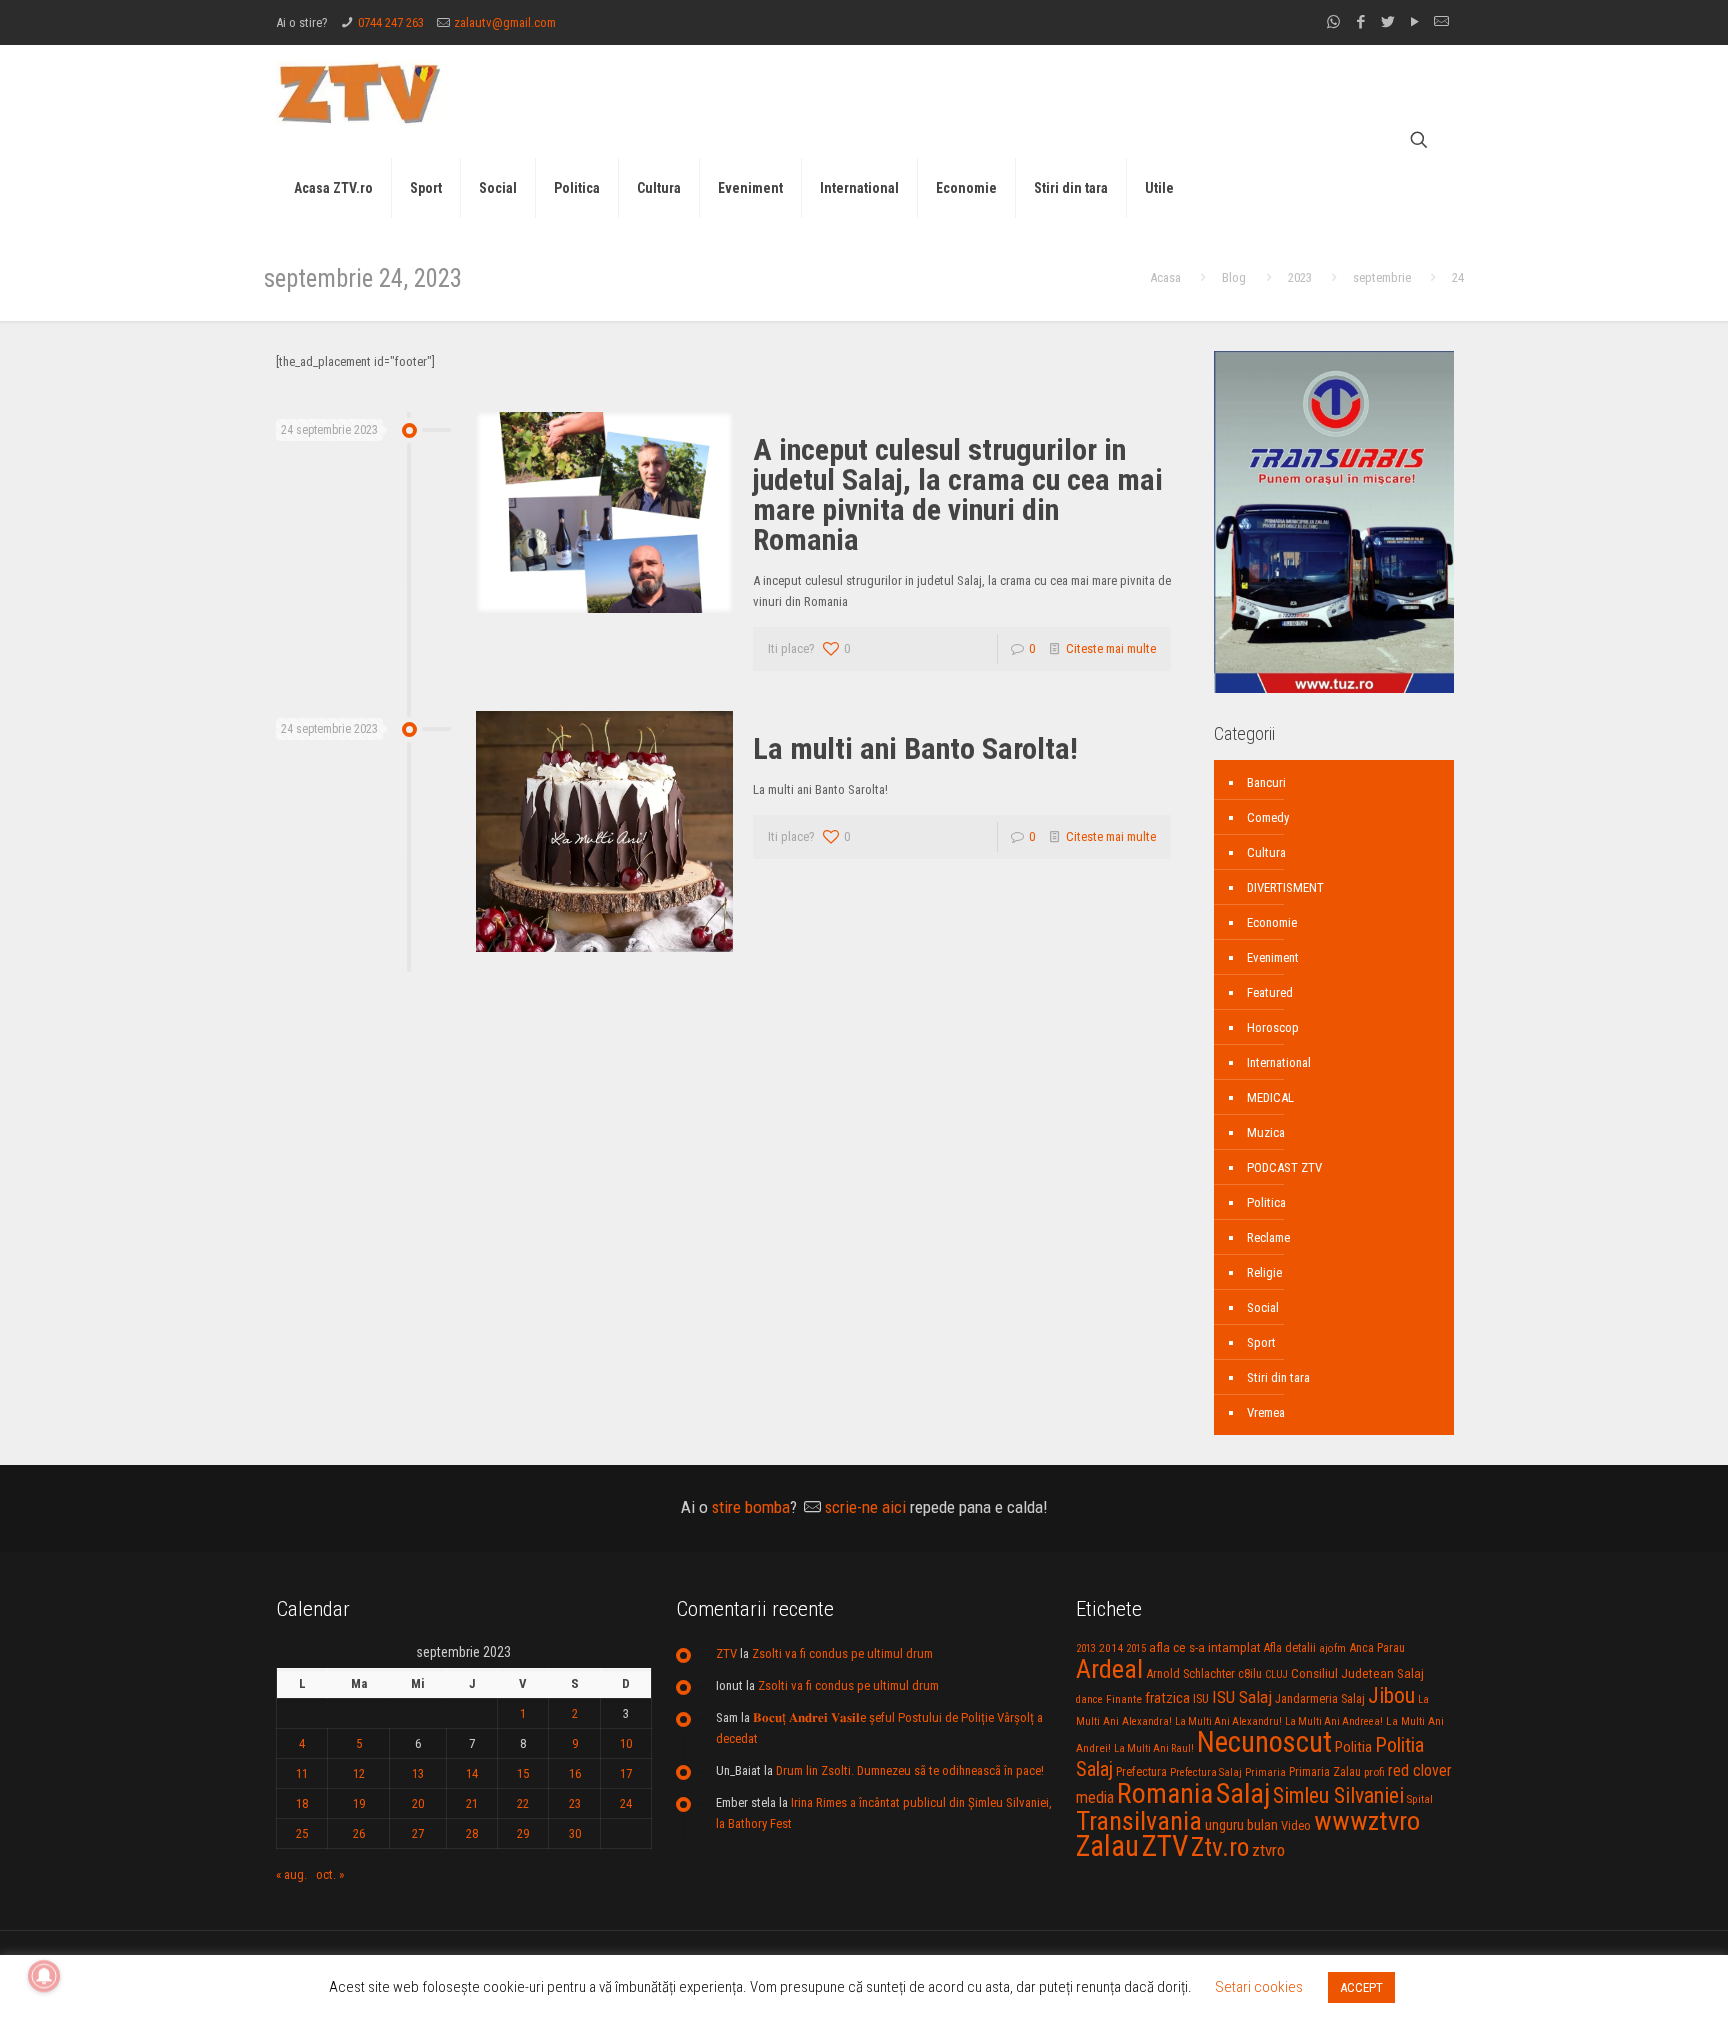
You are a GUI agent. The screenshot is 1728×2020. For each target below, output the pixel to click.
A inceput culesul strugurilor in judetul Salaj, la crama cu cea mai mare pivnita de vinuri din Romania (958, 494)
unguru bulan (1241, 1825)
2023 (1300, 277)
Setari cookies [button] (1259, 1987)
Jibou (1391, 1695)
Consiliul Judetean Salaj (1357, 1673)
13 (418, 1773)
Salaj (1243, 1793)
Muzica (1266, 1132)
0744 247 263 (391, 22)
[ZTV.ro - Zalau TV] (359, 92)
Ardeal (1109, 1669)
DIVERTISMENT (1285, 887)
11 (302, 1773)
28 (472, 1833)
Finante (1124, 1699)
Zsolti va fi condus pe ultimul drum (842, 1653)
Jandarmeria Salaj (1320, 1698)
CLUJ (1276, 1674)
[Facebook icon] (1360, 22)
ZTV (726, 1653)
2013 (1086, 1648)
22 (523, 1803)
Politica (1266, 1202)
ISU (1201, 1699)
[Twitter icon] (1387, 22)
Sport (1261, 1342)
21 (472, 1803)
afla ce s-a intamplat (1205, 1647)
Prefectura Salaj (1206, 1772)
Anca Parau (1377, 1647)
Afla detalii (1290, 1648)
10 (626, 1743)
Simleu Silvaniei (1338, 1795)
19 (359, 1803)
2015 (1136, 1648)
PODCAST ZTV (1284, 1167)
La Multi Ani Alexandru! (1228, 1721)
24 (626, 1803)
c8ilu (1250, 1673)
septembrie (1382, 277)
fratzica (1167, 1698)
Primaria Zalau (1325, 1772)
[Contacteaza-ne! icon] (1441, 22)
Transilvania (1139, 1821)
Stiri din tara (1278, 1377)
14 (472, 1773)
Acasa (1165, 277)
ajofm (1332, 1648)
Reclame (1268, 1237)
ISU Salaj (1242, 1697)
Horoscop (1273, 1027)
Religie (1264, 1272)
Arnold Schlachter (1190, 1673)
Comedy (1268, 817)
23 (575, 1803)
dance (1089, 1699)
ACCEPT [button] (1361, 1987)
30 (575, 1833)
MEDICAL (1270, 1097)
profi (1374, 1772)
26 (359, 1833)
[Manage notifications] (44, 1976)
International (1279, 1062)
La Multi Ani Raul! (1154, 1748)
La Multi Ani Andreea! (1334, 1721)
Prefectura (1141, 1772)
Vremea (1266, 1412)
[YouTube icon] (1414, 22)
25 (302, 1833)
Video (1296, 1825)
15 (523, 1773)
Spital (1420, 1799)
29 (523, 1833)
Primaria (1265, 1772)
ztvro (1268, 1850)
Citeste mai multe (1111, 648)
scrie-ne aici (865, 1507)
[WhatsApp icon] (1333, 22)
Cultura (1266, 852)
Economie (1272, 922)
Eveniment (1273, 957)
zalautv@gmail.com (505, 22)
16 (575, 1773)
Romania (1165, 1794)
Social (1263, 1307)
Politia (1353, 1747)
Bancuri (1266, 782)
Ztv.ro (1220, 1847)
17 (626, 1773)
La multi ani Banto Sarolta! (915, 748)
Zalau (1107, 1846)
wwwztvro (1367, 1820)
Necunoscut (1264, 1742)
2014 (1111, 1648)
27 (418, 1833)
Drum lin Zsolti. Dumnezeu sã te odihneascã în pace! (910, 1770)
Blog (1234, 277)
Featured (1270, 992)
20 (418, 1803)
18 (302, 1803)
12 (359, 1773)
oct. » (330, 1874)
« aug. (291, 1874)
